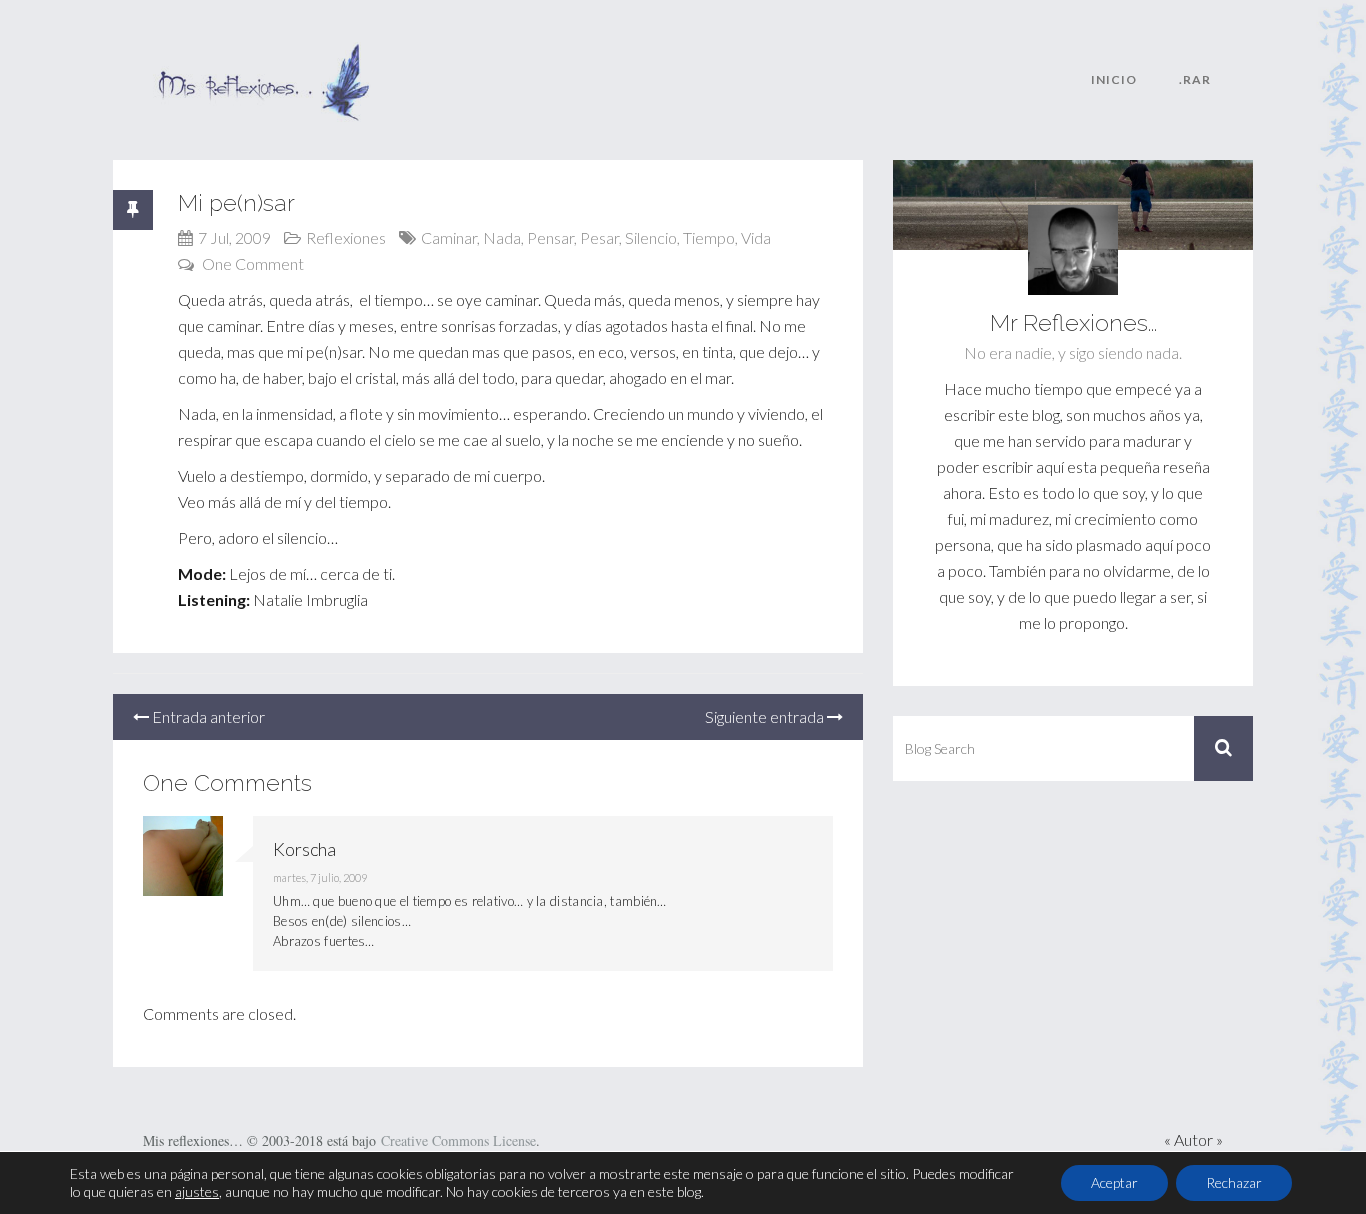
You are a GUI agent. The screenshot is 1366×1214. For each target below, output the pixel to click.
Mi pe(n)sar (236, 202)
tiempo (709, 237)
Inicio (1114, 79)
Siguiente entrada (766, 716)
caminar (449, 237)
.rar (1195, 79)
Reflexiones (346, 237)
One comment (253, 263)
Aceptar (1114, 1182)
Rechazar (1234, 1182)
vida (756, 237)
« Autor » (1193, 1139)
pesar (599, 237)
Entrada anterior (207, 716)
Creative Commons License (458, 1140)
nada (502, 237)
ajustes (197, 1191)
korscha (304, 849)
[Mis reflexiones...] (263, 55)
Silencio (651, 237)
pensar (550, 237)
